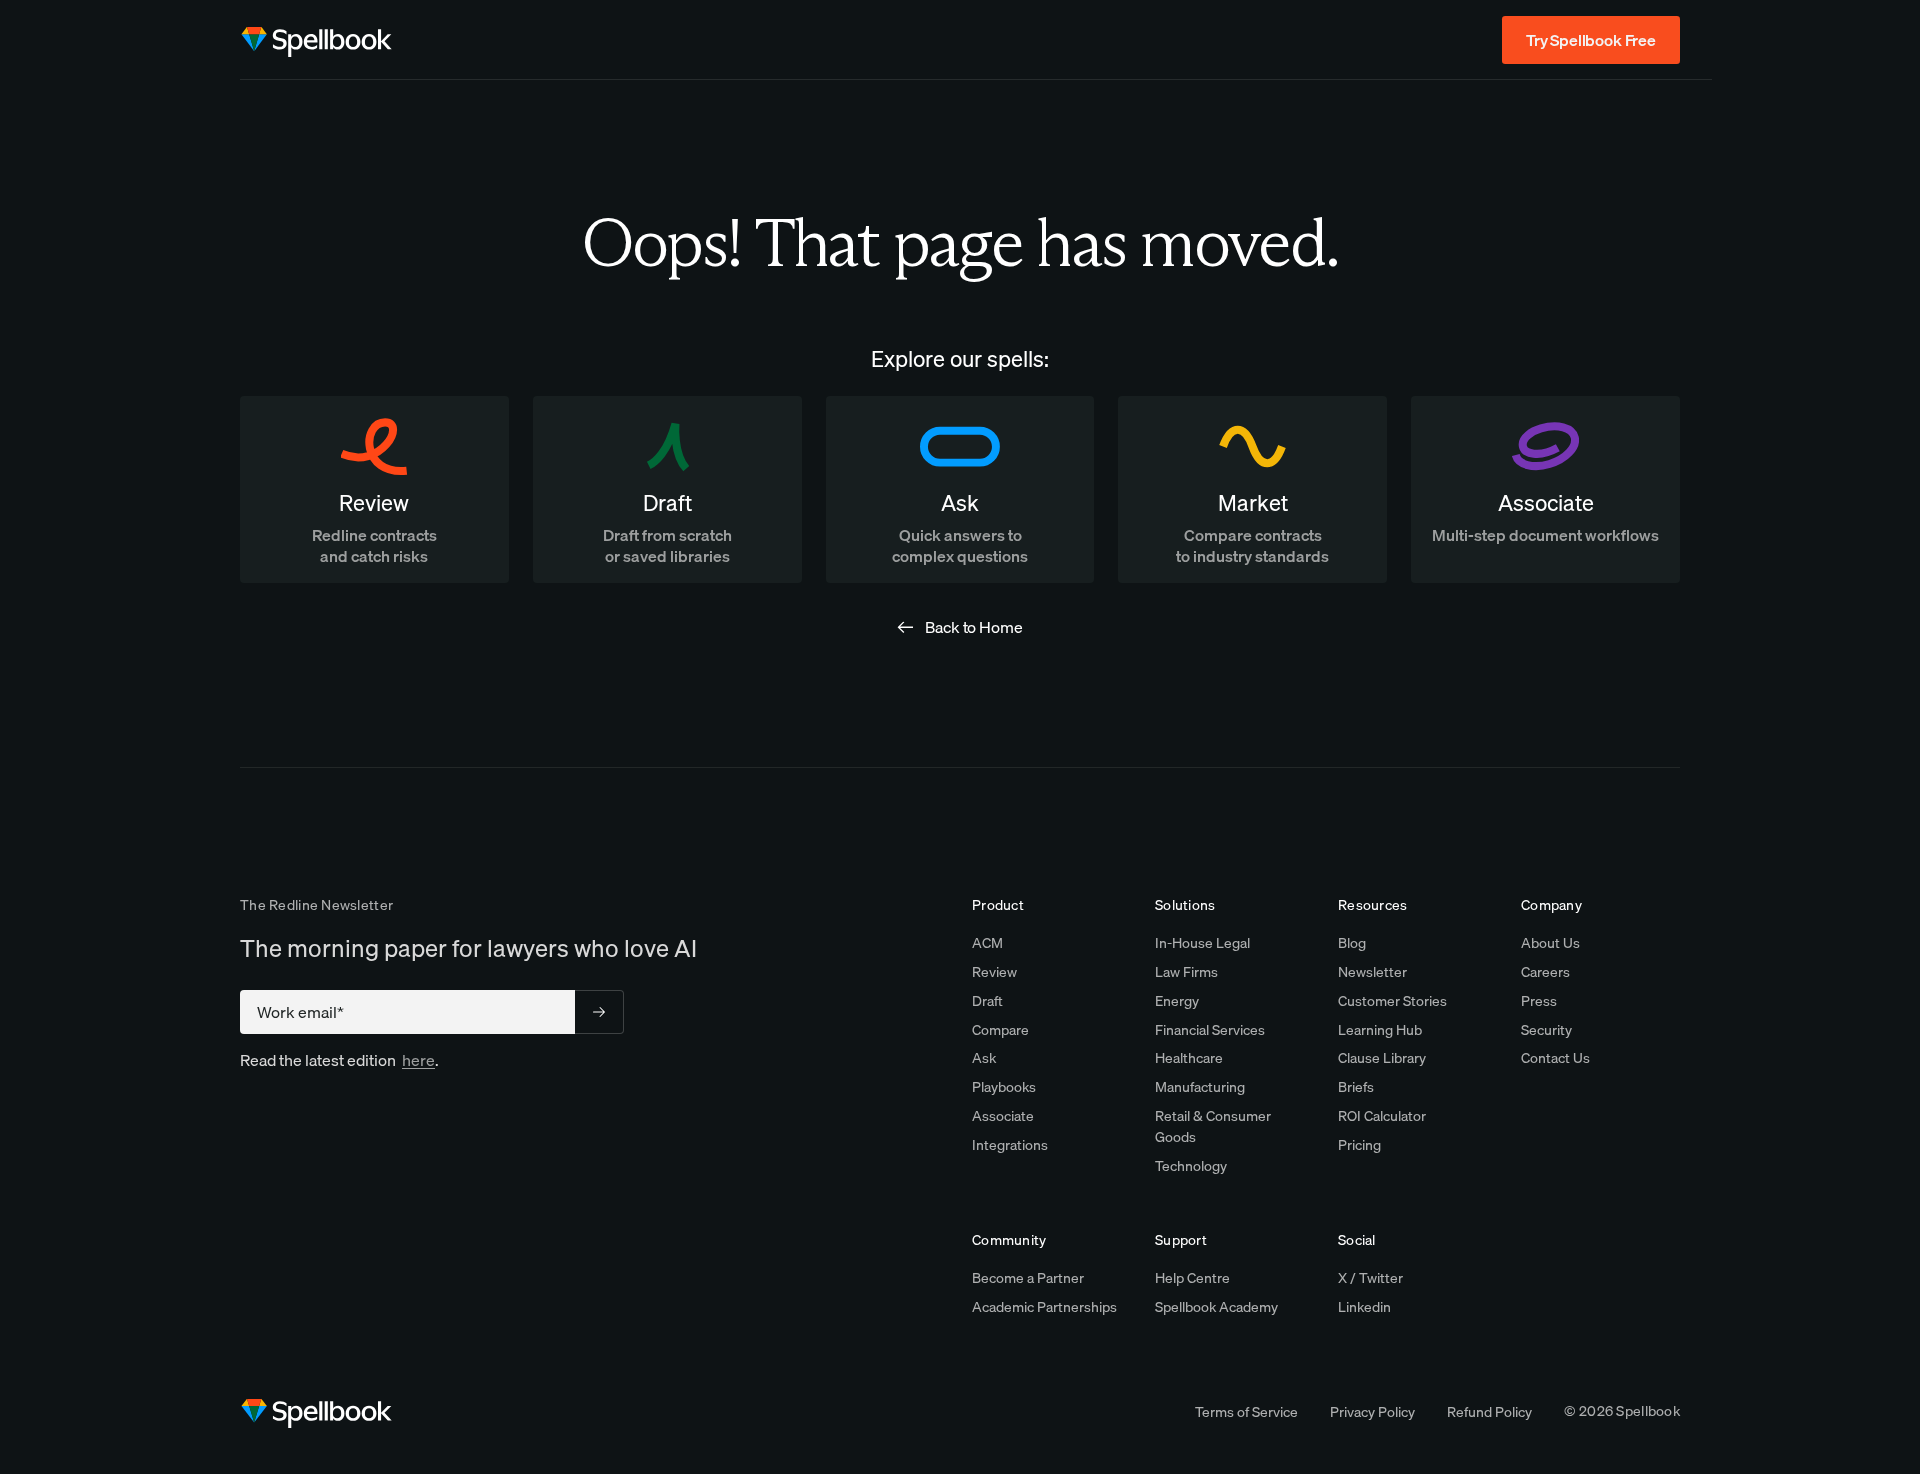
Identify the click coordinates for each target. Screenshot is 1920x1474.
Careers (1545, 972)
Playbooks (1004, 1087)
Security (1546, 1030)
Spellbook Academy (1216, 1307)
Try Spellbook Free (1591, 40)
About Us (1550, 943)
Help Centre (1192, 1278)
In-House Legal (1202, 943)
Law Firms (1186, 972)
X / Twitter (1370, 1278)
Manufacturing (1200, 1087)
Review (994, 972)
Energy (1177, 1001)
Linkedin (1364, 1307)
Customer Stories (1392, 1001)
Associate (1003, 1116)
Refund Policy (1489, 1412)
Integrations (1010, 1145)
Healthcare (1189, 1058)
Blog (1352, 943)
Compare (1000, 1030)
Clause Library (1382, 1058)
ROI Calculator (1382, 1116)
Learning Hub (1380, 1030)
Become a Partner (1028, 1278)
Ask (984, 1058)
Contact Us (1555, 1058)
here (418, 1060)
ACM (987, 943)
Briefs (1356, 1087)
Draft (987, 1001)
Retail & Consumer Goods (1213, 1126)
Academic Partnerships (1044, 1307)
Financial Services (1210, 1030)
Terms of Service (1246, 1412)
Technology (1191, 1166)
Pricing (1359, 1145)
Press (1539, 1001)
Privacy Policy (1372, 1412)
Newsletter (1372, 972)
